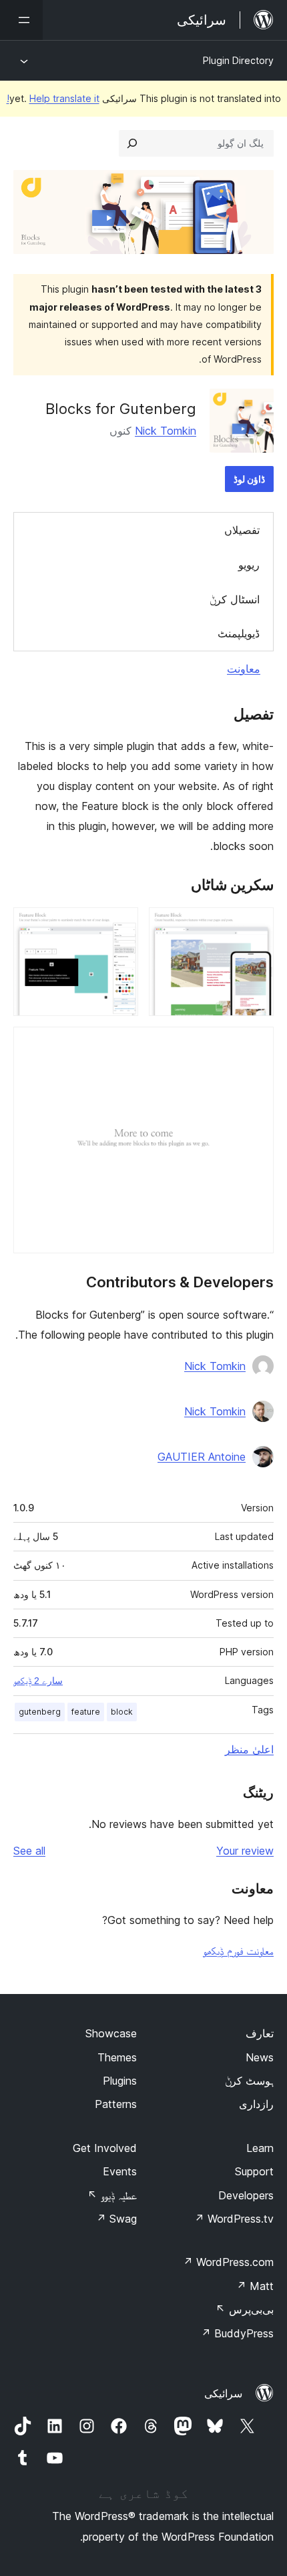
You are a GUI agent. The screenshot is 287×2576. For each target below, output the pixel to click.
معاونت (244, 669)
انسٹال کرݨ (235, 599)
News (260, 2057)
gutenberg (40, 1712)
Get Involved (105, 2148)
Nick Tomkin (166, 431)
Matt (255, 2286)
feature (86, 1712)
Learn (260, 2148)
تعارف (260, 2033)
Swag (116, 2219)
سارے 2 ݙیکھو (38, 1681)
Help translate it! (53, 98)
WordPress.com (228, 2262)
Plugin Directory (238, 60)
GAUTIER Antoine (202, 1457)
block (122, 1712)
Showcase (111, 2033)
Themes (117, 2057)
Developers (246, 2195)
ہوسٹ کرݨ (249, 2081)
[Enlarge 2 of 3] (120, 925)
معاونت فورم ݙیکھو (238, 1951)
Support (254, 2171)
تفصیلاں (242, 530)
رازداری (256, 2104)
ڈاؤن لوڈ (249, 479)
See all (29, 1851)
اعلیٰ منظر (249, 1749)
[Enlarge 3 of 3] (256, 1045)
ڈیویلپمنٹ (239, 633)
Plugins (120, 2081)
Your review (245, 1851)
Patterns (116, 2104)
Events (120, 2171)
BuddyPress (237, 2333)
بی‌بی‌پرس (245, 2309)
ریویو (249, 565)
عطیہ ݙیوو (112, 2195)
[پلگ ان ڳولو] (132, 143)
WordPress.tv (234, 2219)
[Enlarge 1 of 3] (256, 925)
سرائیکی (223, 2393)
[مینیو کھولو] (21, 20)
